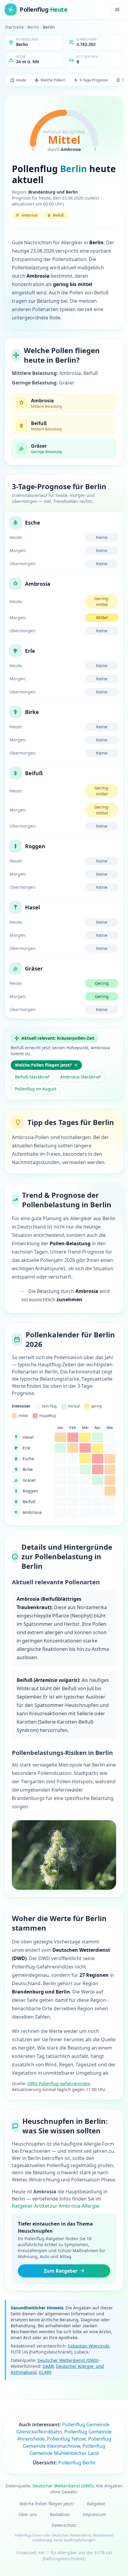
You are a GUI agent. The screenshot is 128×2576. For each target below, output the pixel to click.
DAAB (48, 2366)
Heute (21, 80)
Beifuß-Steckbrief (32, 1077)
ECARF (45, 2372)
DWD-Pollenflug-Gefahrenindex (59, 2083)
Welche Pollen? (53, 80)
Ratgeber (96, 2504)
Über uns (28, 2514)
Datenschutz (64, 2525)
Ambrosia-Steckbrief (80, 1077)
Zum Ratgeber (61, 2271)
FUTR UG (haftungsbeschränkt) (77, 2556)
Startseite (14, 27)
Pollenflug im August (36, 1089)
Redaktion (60, 2514)
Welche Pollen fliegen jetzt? (43, 1065)
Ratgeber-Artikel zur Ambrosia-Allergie (55, 2206)
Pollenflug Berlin (77, 2463)
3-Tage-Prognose (94, 80)
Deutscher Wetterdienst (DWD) (68, 2360)
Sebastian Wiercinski (89, 2346)
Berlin (33, 27)
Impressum (95, 2514)
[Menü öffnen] (117, 10)
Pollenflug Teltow (66, 2439)
